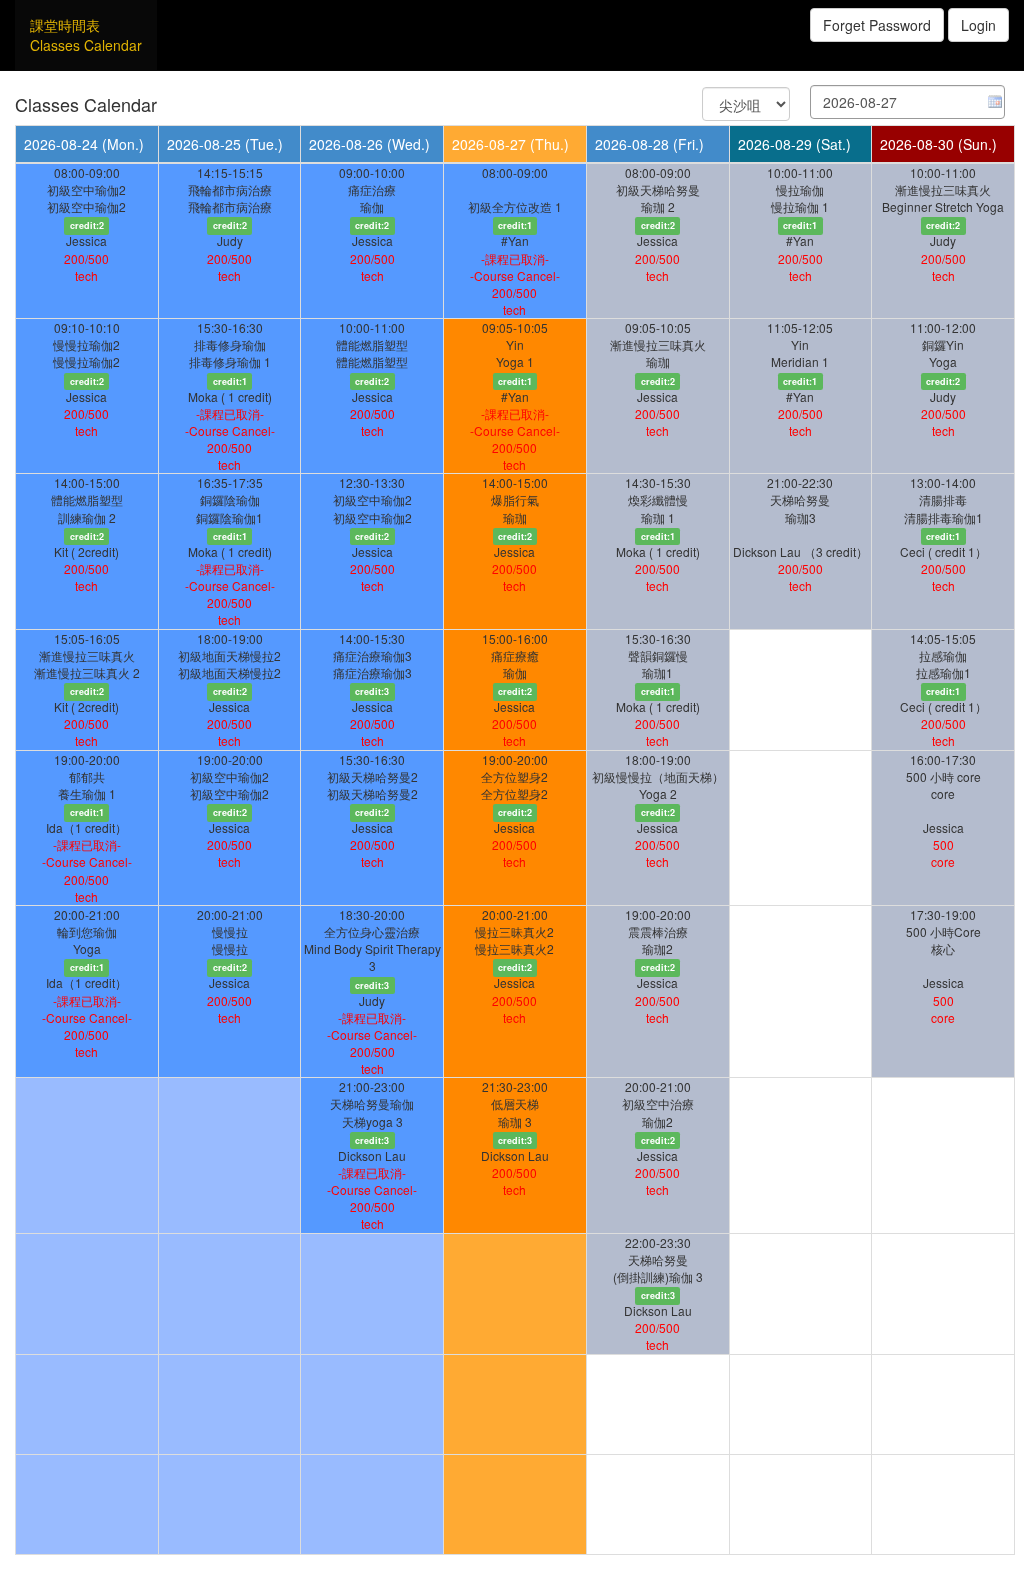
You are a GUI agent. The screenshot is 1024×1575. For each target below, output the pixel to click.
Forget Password (877, 25)
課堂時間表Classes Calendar (86, 35)
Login (978, 25)
